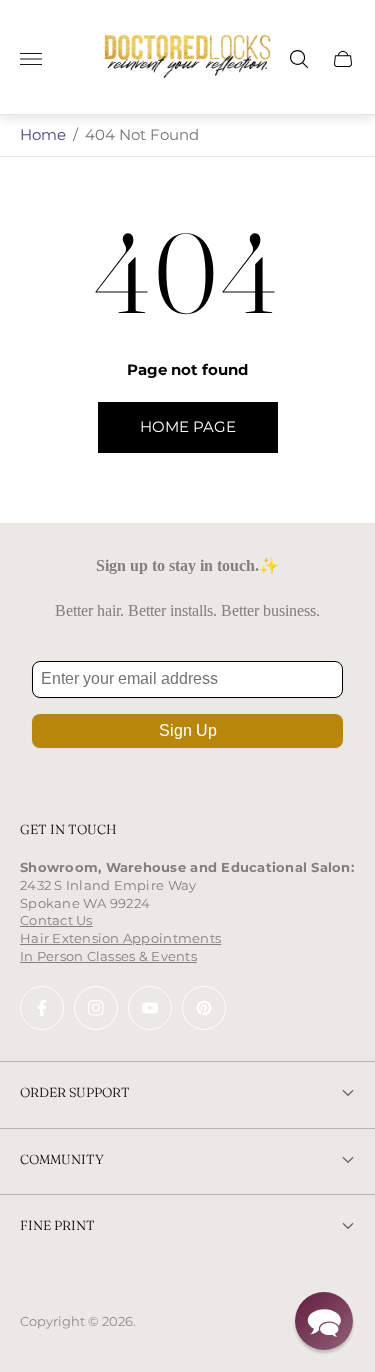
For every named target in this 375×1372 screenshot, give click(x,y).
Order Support (75, 1092)
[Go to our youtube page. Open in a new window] (150, 1008)
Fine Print (57, 1225)
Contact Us (56, 920)
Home (43, 134)
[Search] (299, 59)
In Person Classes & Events (108, 956)
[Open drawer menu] (31, 59)
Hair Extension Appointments (120, 938)
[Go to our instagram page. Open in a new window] (96, 1008)
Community (62, 1159)
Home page (188, 426)
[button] (324, 1321)
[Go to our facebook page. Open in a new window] (42, 1008)
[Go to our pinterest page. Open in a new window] (204, 1008)
